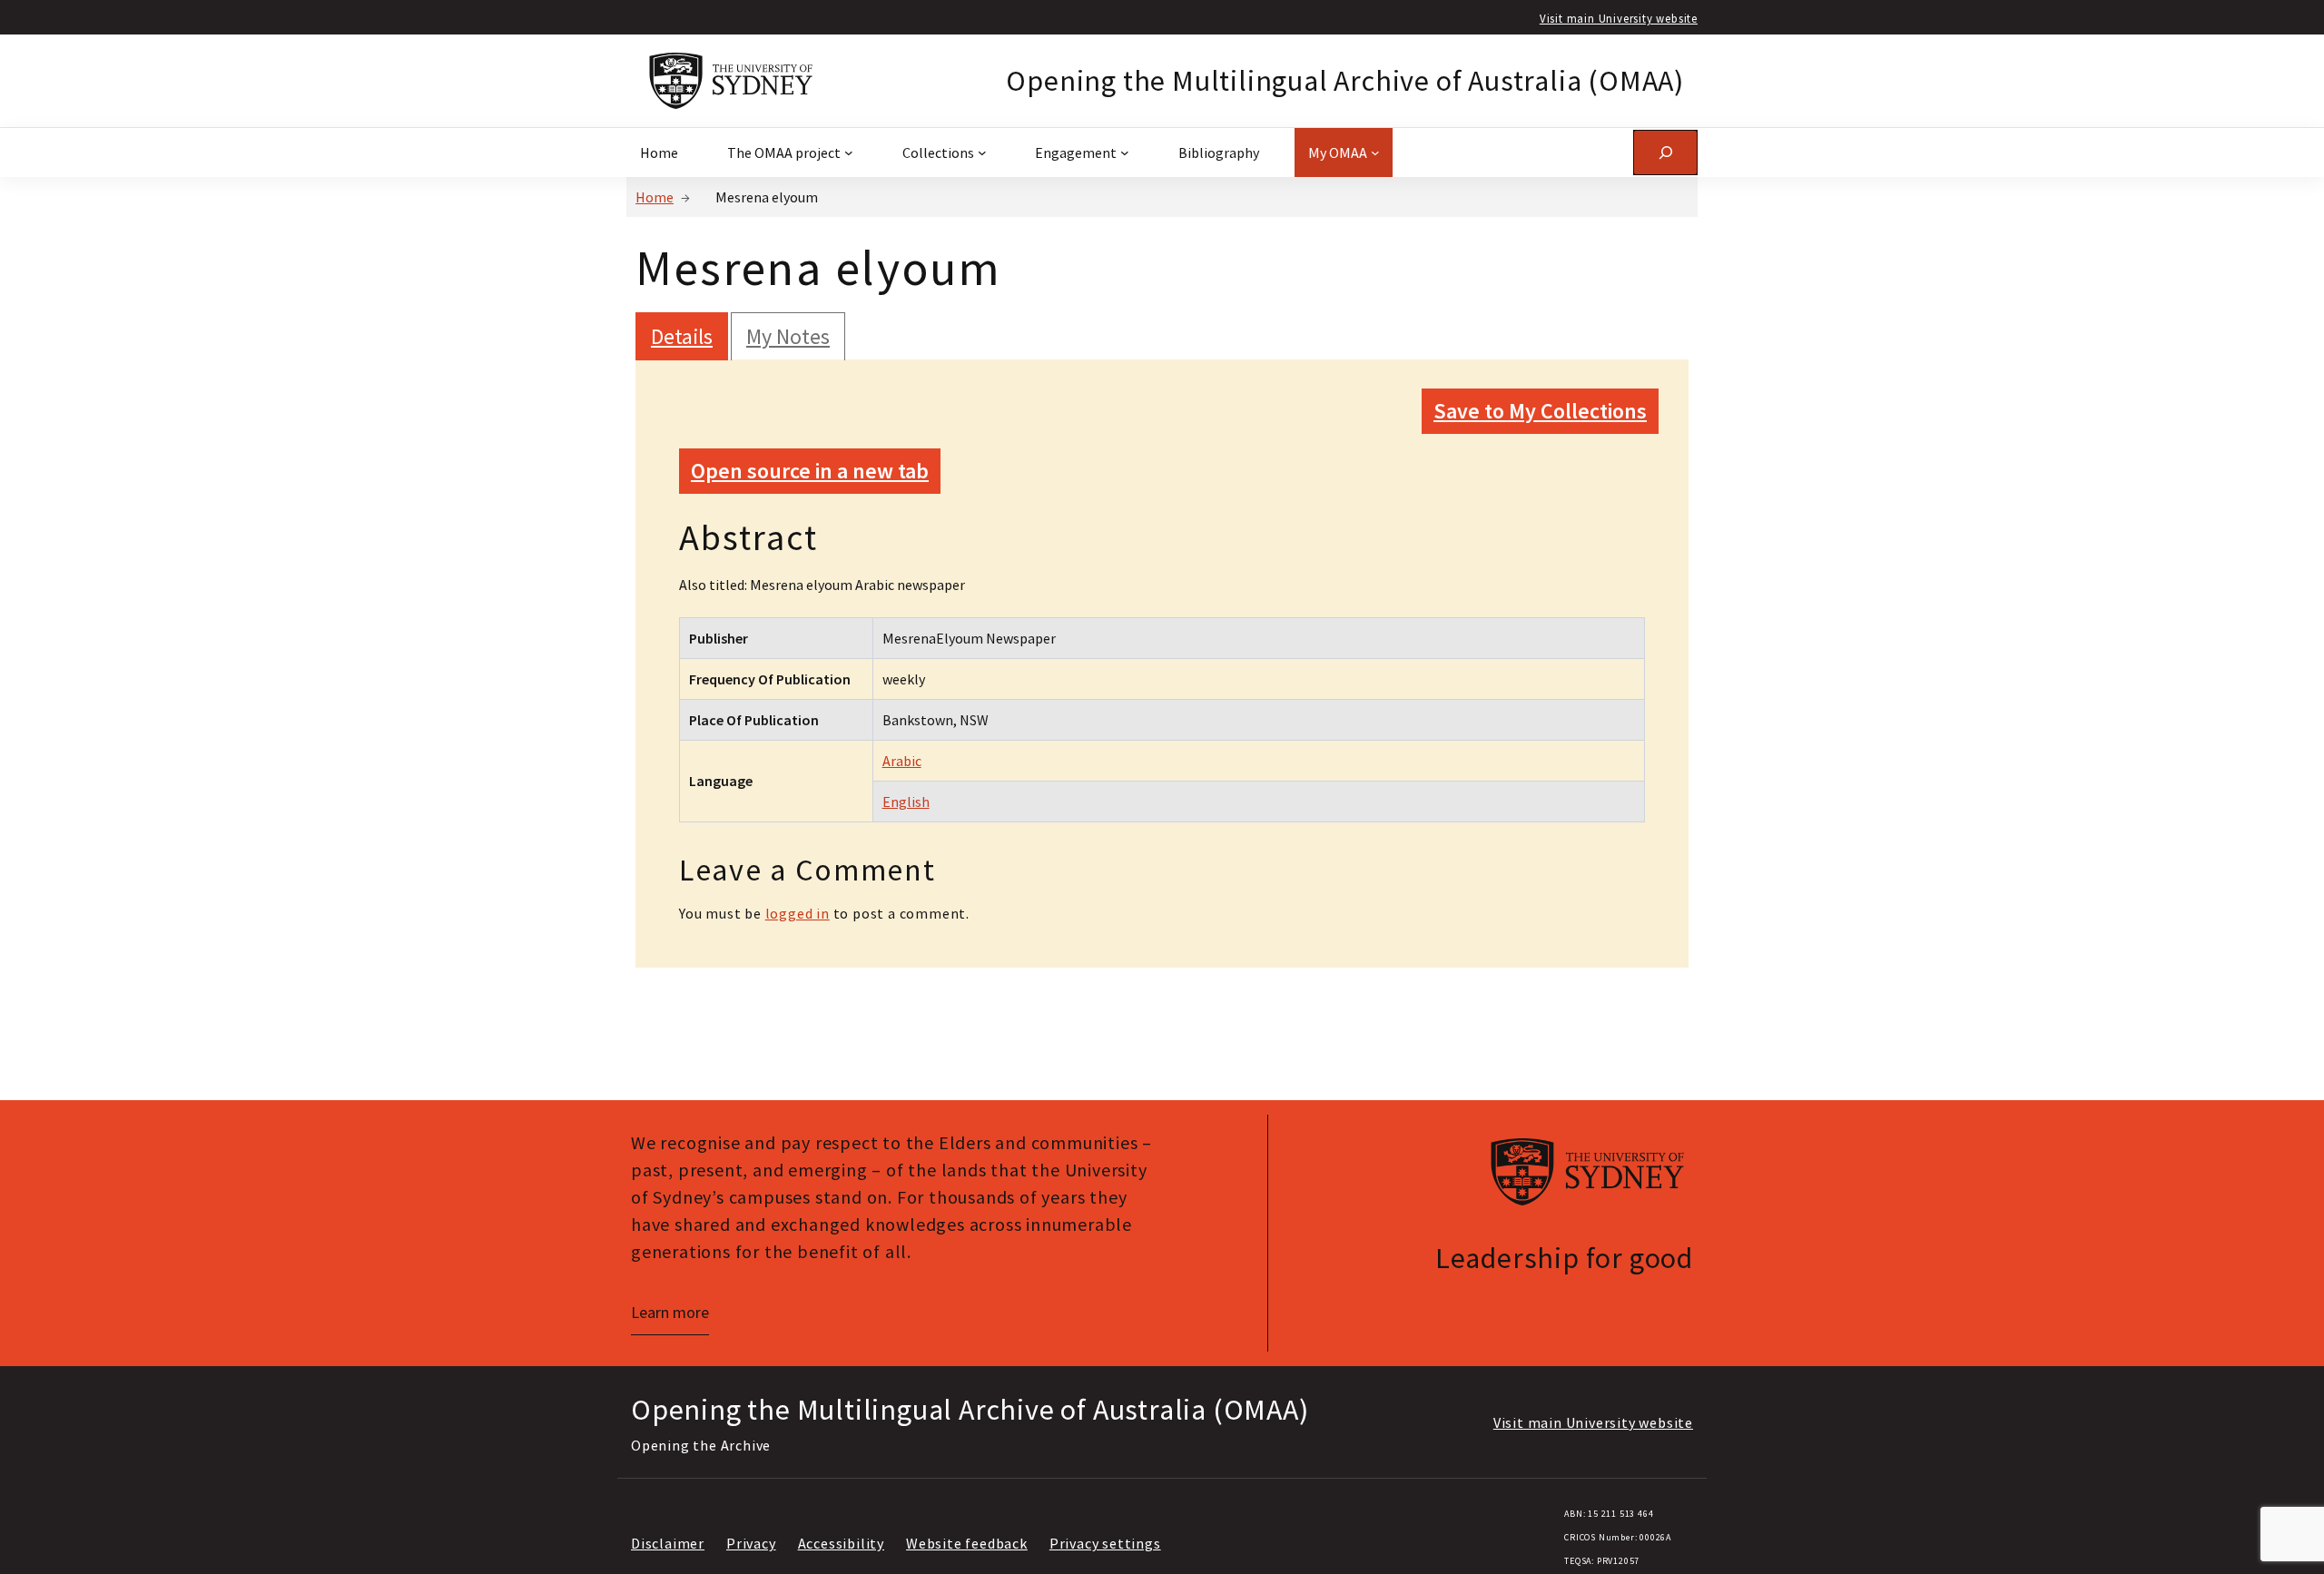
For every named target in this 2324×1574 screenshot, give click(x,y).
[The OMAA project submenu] (849, 152)
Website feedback (967, 1543)
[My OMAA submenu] (1375, 152)
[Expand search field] (1665, 152)
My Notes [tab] (788, 336)
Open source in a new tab (810, 471)
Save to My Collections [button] (1540, 411)
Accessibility (841, 1543)
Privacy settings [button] (1105, 1543)
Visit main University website (1619, 18)
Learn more (670, 1312)
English (906, 802)
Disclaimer (668, 1543)
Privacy (751, 1543)
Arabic (902, 761)
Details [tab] (682, 336)
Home (655, 197)
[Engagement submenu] (1125, 152)
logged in (798, 913)
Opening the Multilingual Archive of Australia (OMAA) (1345, 81)
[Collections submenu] (982, 152)
